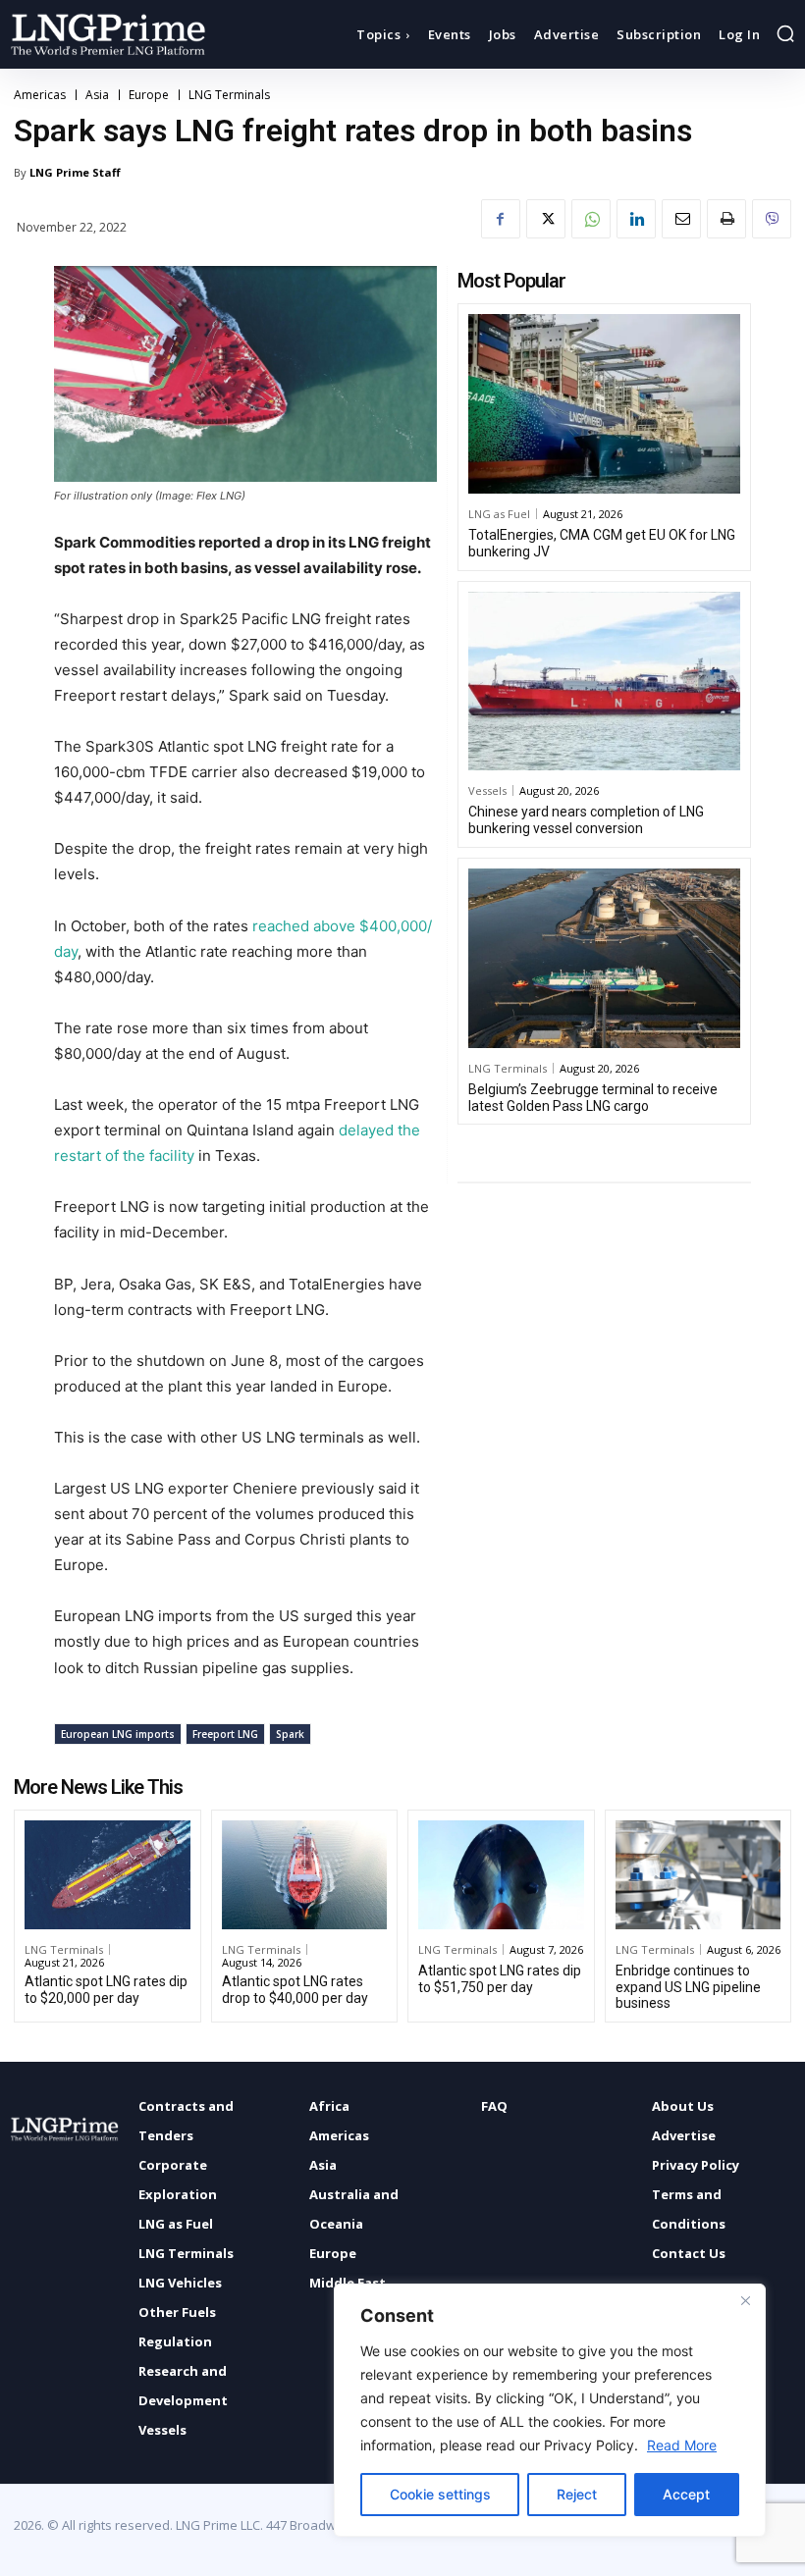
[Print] (726, 219)
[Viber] (772, 219)
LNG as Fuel (499, 514)
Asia (97, 95)
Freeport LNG (225, 1734)
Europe (149, 95)
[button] (785, 33)
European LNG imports (118, 1734)
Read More (682, 2445)
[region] (550, 2410)
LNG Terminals (229, 95)
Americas (40, 95)
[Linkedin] (636, 219)
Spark (290, 1734)
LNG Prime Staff (75, 172)
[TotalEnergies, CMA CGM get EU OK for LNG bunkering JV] (604, 404)
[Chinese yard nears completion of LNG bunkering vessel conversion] (604, 682)
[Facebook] (501, 219)
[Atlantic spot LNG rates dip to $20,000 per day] (107, 1875)
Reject (577, 2494)
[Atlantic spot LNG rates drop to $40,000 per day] (305, 1875)
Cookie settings (440, 2494)
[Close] (745, 2300)
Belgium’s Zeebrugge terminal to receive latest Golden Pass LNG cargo (593, 1098)
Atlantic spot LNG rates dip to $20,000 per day (106, 1990)
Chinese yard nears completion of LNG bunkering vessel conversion (586, 820)
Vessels (487, 790)
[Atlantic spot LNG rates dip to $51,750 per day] (501, 1875)
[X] (546, 219)
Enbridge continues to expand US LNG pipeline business (688, 1987)
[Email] (681, 219)
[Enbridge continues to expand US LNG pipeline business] (698, 1875)
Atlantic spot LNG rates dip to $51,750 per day (500, 1979)
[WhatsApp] (591, 219)
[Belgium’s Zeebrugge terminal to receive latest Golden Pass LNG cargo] (604, 958)
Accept (686, 2494)
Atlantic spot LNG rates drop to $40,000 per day (295, 1990)
